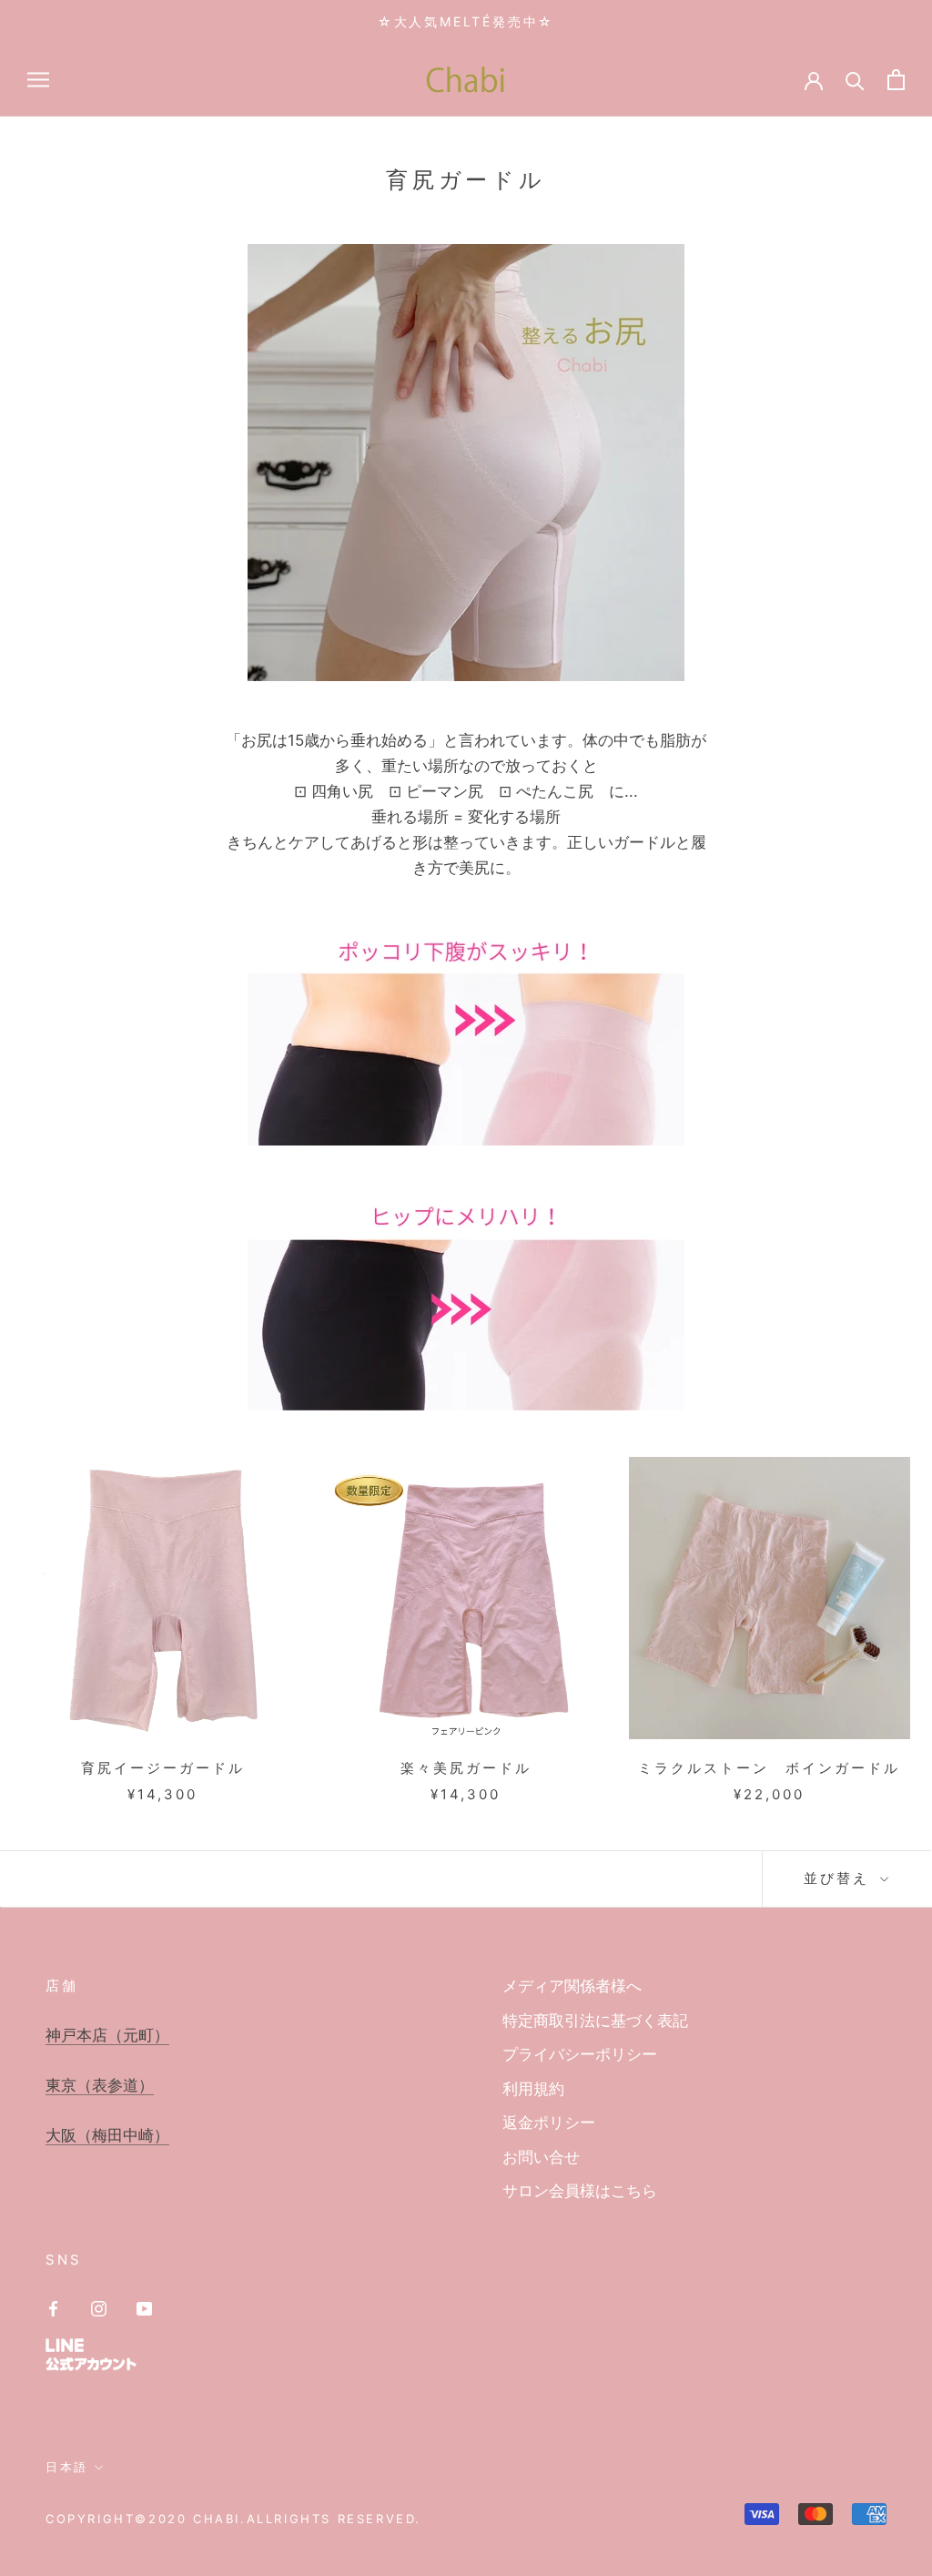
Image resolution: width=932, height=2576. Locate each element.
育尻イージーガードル (163, 1768)
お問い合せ (541, 2157)
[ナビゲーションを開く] (38, 79)
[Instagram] (99, 2307)
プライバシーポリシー (580, 2054)
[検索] (855, 80)
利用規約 (533, 2089)
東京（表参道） (100, 2085)
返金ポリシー (549, 2123)
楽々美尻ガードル (466, 1768)
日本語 (67, 2467)
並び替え (840, 1878)
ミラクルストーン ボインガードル (769, 1768)
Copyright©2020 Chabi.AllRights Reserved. (233, 2519)
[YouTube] (144, 2307)
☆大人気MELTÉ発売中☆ (466, 21)
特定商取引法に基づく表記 (595, 2021)
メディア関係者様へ (572, 1986)
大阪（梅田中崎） (107, 2135)
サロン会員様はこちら (580, 2191)
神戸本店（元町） (107, 2035)
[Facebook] (53, 2307)
